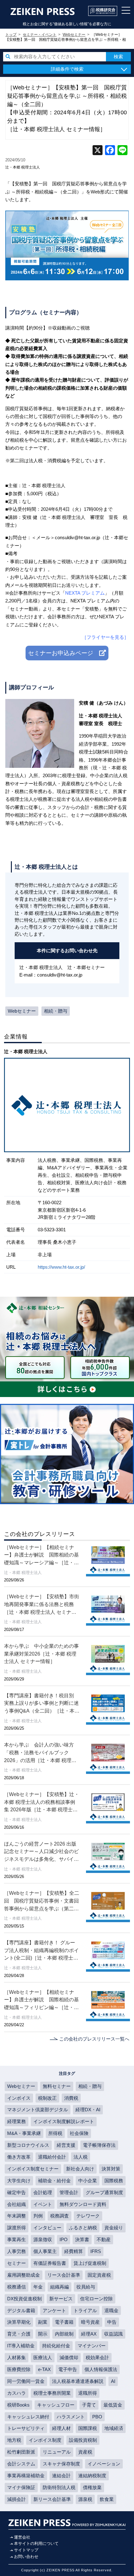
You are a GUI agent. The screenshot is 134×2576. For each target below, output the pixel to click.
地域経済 (114, 2428)
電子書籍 (64, 2322)
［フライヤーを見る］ (105, 637)
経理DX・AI (88, 2110)
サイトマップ (26, 2550)
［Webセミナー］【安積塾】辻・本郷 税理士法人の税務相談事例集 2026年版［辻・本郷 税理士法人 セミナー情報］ (42, 1802)
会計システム (21, 2464)
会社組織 (17, 2204)
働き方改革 (19, 2157)
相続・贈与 (56, 1011)
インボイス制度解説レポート (64, 2121)
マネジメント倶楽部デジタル (38, 2110)
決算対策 (111, 2169)
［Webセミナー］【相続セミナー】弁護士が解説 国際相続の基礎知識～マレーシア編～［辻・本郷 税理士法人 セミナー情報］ (41, 1555)
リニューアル (57, 2452)
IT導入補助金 (21, 2346)
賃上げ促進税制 (90, 2263)
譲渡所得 (17, 2228)
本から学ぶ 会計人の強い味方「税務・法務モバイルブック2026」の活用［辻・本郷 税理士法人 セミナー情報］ (40, 1753)
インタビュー (47, 2228)
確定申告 (17, 2192)
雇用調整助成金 (24, 2275)
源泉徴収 (43, 2239)
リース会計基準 (64, 2275)
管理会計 (69, 2192)
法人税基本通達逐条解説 (78, 2381)
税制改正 (47, 2098)
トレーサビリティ (26, 2428)
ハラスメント (71, 2417)
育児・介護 (19, 2334)
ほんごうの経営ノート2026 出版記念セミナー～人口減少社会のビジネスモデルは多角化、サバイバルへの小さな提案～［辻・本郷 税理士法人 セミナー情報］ (41, 1852)
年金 (38, 2287)
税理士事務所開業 (52, 2393)
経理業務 (17, 2121)
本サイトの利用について (36, 2543)
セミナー (17, 2263)
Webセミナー (22, 1011)
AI (113, 2381)
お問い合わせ (26, 2557)
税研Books (18, 2405)
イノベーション (104, 2464)
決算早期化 (19, 2322)
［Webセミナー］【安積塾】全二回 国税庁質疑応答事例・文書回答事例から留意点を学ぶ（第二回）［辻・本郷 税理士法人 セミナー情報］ (42, 1901)
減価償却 (69, 2357)
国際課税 (88, 2428)
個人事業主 (45, 2251)
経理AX (89, 2334)
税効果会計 (97, 2357)
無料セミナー (57, 2086)
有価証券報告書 (50, 2263)
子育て (89, 2405)
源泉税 (85, 2499)
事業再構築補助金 (26, 2476)
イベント (43, 2204)
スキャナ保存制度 (61, 2464)
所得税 (55, 2133)
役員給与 (86, 2287)
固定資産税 (99, 2275)
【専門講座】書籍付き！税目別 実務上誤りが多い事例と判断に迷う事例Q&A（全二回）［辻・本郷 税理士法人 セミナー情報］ (42, 1704)
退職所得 (88, 2393)
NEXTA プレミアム (85, 593)
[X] (98, 151)
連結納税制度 (92, 2476)
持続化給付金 (56, 2346)
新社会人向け (80, 2169)
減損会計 (17, 2499)
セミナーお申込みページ (64, 653)
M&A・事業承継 (24, 2133)
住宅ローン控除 (96, 2299)
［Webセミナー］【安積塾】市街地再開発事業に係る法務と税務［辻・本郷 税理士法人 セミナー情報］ (42, 1605)
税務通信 (17, 2287)
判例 (38, 2216)
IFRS (96, 2251)
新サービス (61, 2299)
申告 (112, 2322)
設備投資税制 (83, 2440)
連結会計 (61, 2476)
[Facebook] (110, 151)
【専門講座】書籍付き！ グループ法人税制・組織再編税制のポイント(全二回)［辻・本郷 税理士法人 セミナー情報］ (41, 1951)
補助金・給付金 (54, 2181)
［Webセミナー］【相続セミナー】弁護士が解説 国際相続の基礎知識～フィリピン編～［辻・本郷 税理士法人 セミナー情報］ (41, 2000)
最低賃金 (113, 2405)
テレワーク (88, 2216)
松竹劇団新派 (21, 2452)
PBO (97, 2417)
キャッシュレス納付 (28, 2417)
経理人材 (61, 2428)
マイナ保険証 (21, 2487)
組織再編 (60, 2287)
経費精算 (74, 2251)
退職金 (111, 2310)
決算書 (82, 2239)
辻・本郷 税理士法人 (23, 167)
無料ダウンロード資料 (83, 2204)
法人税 (81, 2157)
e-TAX (44, 2369)
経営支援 (66, 2145)
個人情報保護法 (101, 2369)
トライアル (85, 2310)
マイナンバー (92, 2346)
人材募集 (17, 2357)
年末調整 (17, 2216)
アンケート (54, 2310)
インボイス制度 (45, 2440)
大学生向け (19, 2181)
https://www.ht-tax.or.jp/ (61, 1267)
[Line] (122, 151)
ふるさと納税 (83, 2228)
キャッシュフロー (56, 2405)
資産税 (85, 2452)
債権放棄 (92, 2487)
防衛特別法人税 (59, 2487)
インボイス (19, 2098)
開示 (43, 2334)
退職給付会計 (52, 2157)
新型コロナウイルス (28, 2145)
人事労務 (17, 2251)
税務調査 (60, 2216)
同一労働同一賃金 (26, 2381)
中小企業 (88, 2181)
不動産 (104, 2239)
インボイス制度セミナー (33, 2169)
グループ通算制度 (104, 2192)
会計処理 (43, 2192)
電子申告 (68, 2369)
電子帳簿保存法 (99, 2145)
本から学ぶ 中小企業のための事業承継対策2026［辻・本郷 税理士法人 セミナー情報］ (41, 1654)
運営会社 (22, 2537)
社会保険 (79, 2133)
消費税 (71, 2098)
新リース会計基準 (52, 2499)
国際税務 (114, 2181)
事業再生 (17, 2239)
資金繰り (114, 2228)
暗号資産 (90, 2322)
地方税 (14, 2440)
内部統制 (64, 2334)
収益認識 (113, 2334)
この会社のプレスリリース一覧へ (94, 2039)
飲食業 (107, 2499)
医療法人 (43, 2357)
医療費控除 (19, 2369)
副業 (43, 2322)
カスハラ (17, 2393)
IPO (64, 2239)
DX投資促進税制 (24, 2299)
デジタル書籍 (21, 2310)
